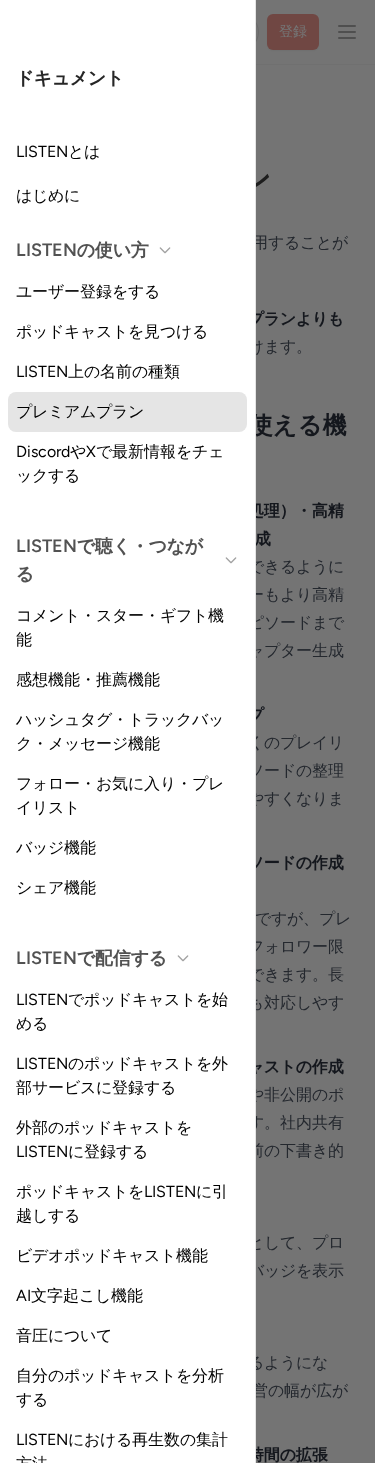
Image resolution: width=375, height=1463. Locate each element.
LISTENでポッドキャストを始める (122, 1011)
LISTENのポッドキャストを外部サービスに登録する (122, 1075)
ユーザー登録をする (88, 291)
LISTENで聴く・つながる (109, 560)
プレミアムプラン (80, 411)
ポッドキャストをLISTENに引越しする (122, 1203)
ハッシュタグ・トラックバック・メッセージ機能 (120, 731)
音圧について (64, 1335)
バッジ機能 (56, 847)
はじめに (48, 195)
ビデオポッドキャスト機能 (112, 1255)
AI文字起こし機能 (79, 1295)
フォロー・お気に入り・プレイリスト (120, 795)
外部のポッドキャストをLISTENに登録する (104, 1139)
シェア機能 (56, 887)
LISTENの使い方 (82, 250)
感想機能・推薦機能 (88, 679)
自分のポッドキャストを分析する (120, 1387)
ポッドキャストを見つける (112, 331)
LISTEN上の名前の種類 (98, 371)
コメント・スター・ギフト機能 (120, 627)
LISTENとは (58, 151)
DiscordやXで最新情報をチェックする (120, 463)
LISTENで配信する (91, 958)
